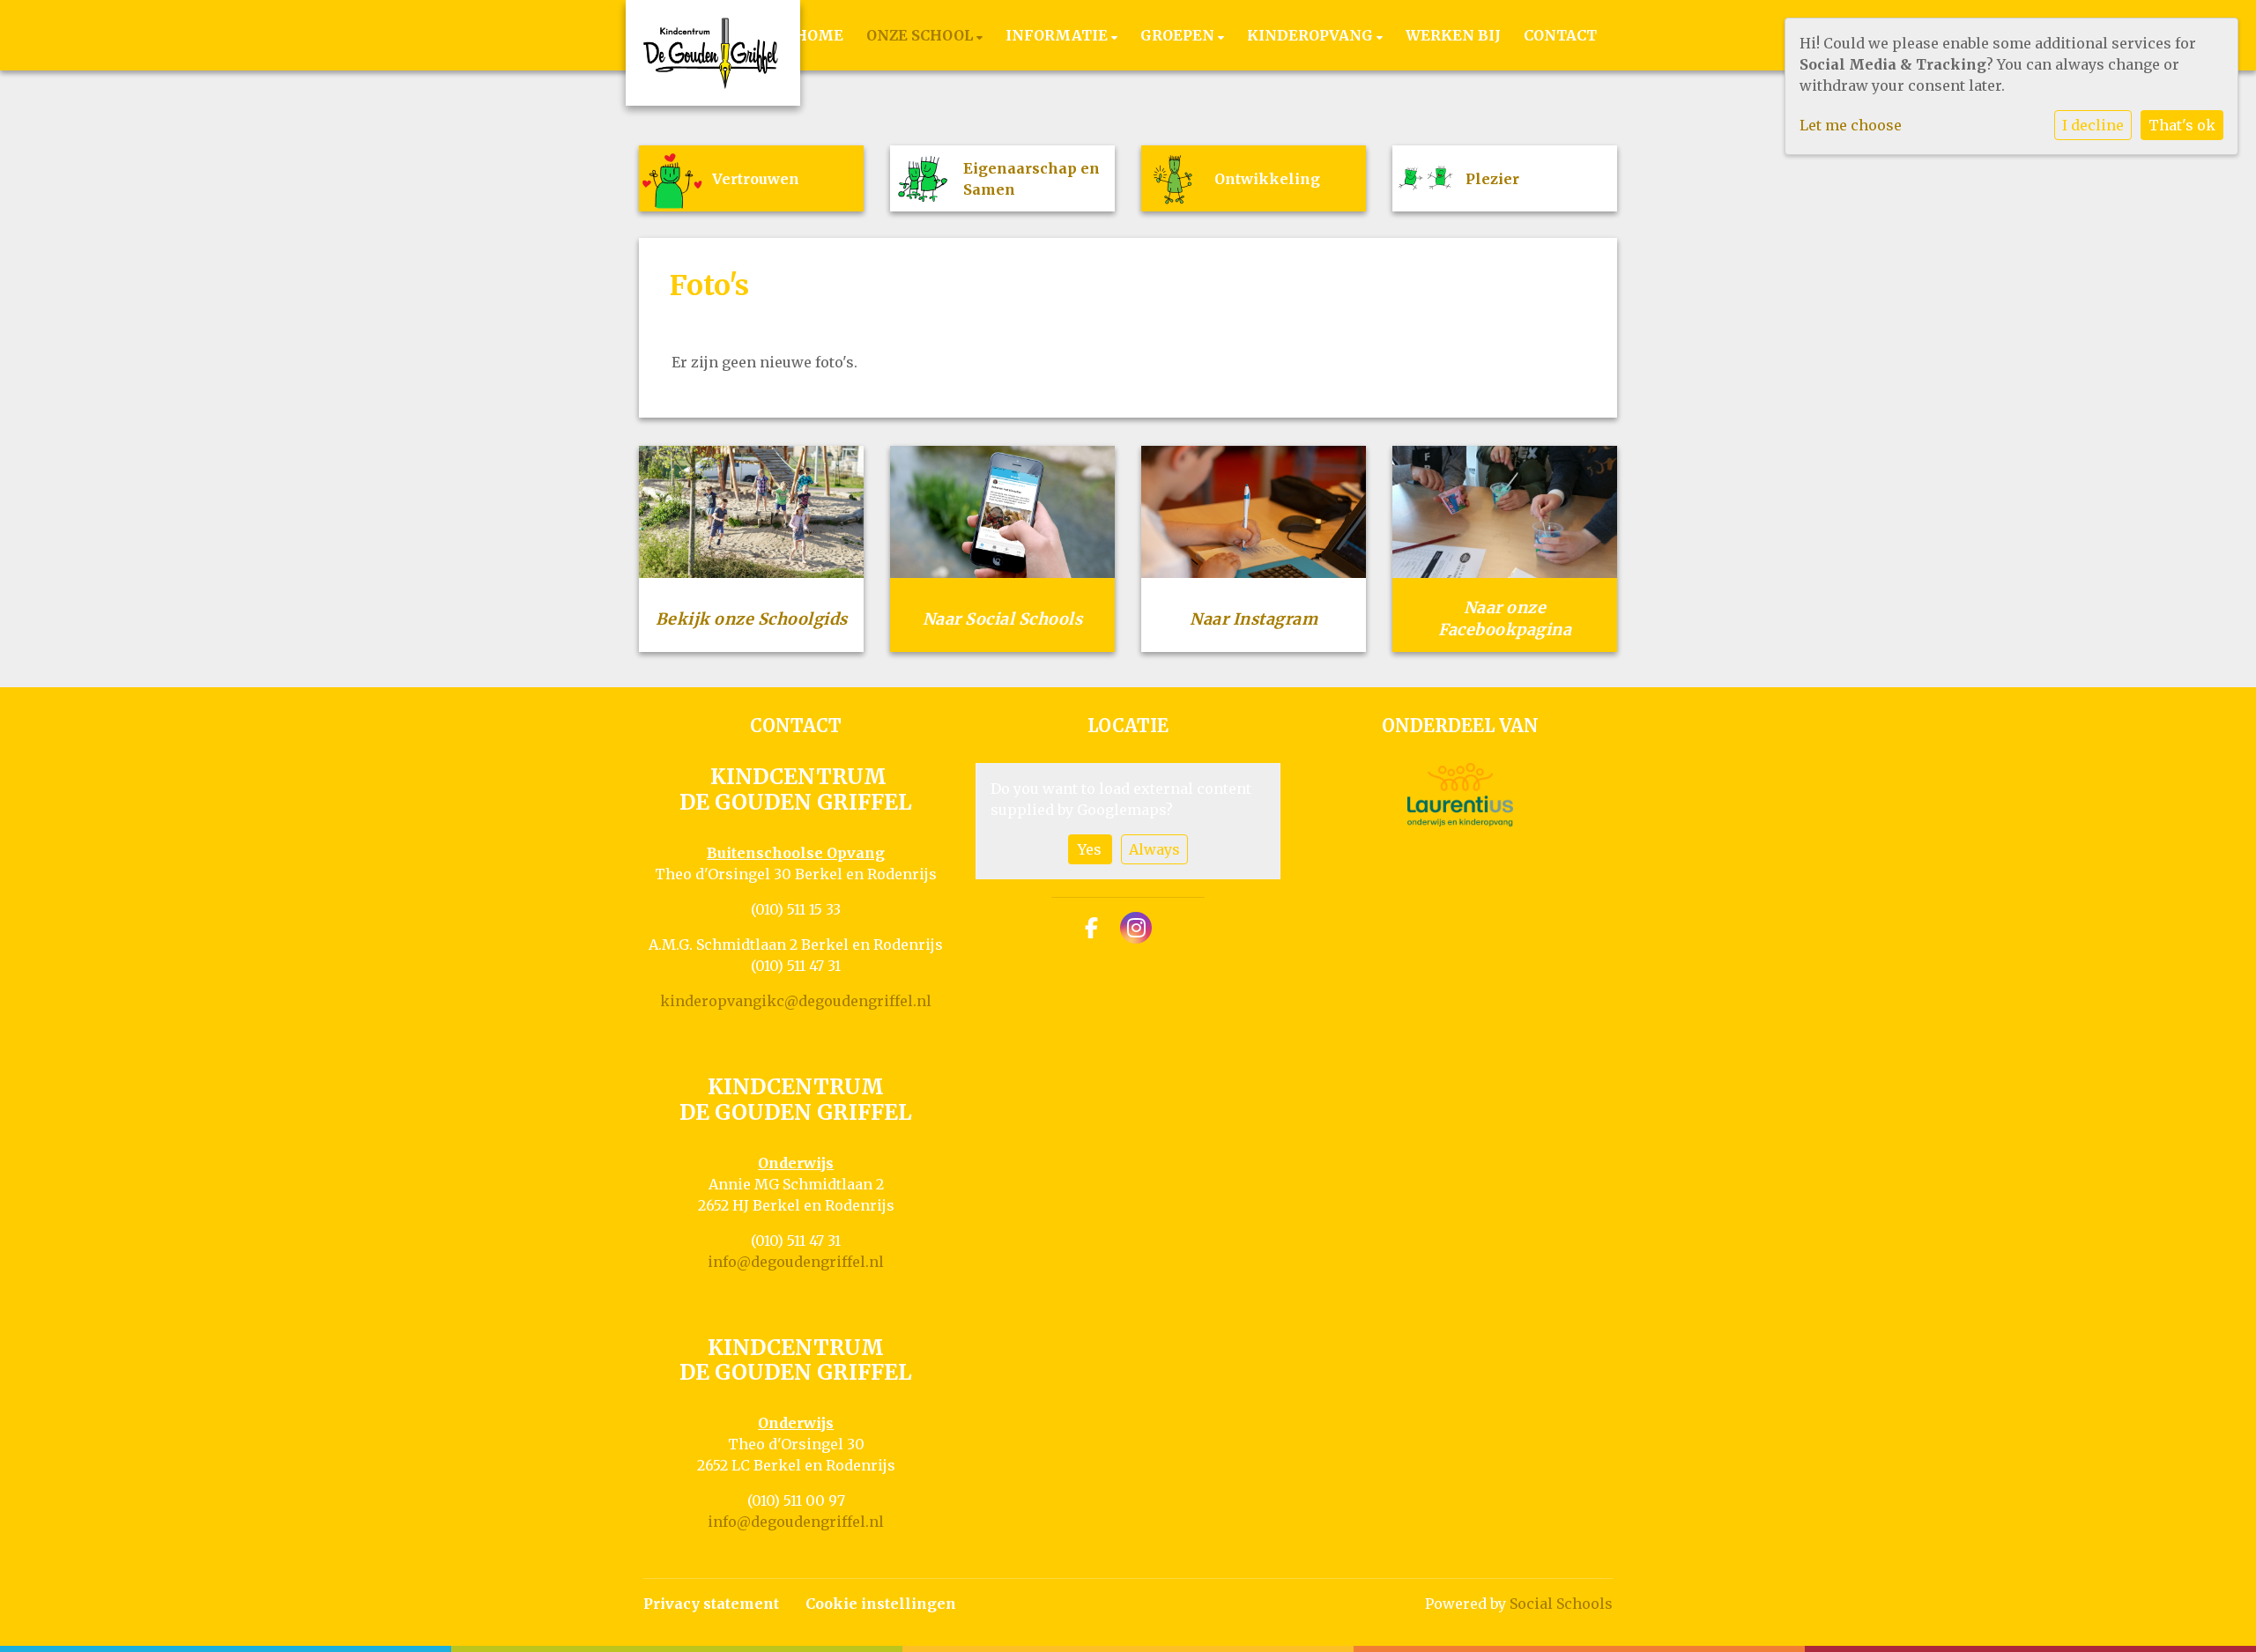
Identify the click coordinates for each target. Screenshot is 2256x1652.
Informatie (1058, 35)
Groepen (1179, 35)
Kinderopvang (1312, 35)
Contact (1560, 35)
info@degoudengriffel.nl (796, 1262)
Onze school (921, 35)
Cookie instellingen (881, 1604)
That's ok (2182, 125)
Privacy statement (711, 1604)
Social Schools (1561, 1604)
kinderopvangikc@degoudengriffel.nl (796, 1001)
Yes (1090, 849)
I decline (2093, 125)
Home (819, 35)
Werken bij (1453, 35)
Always (1154, 849)
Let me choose (1851, 125)
